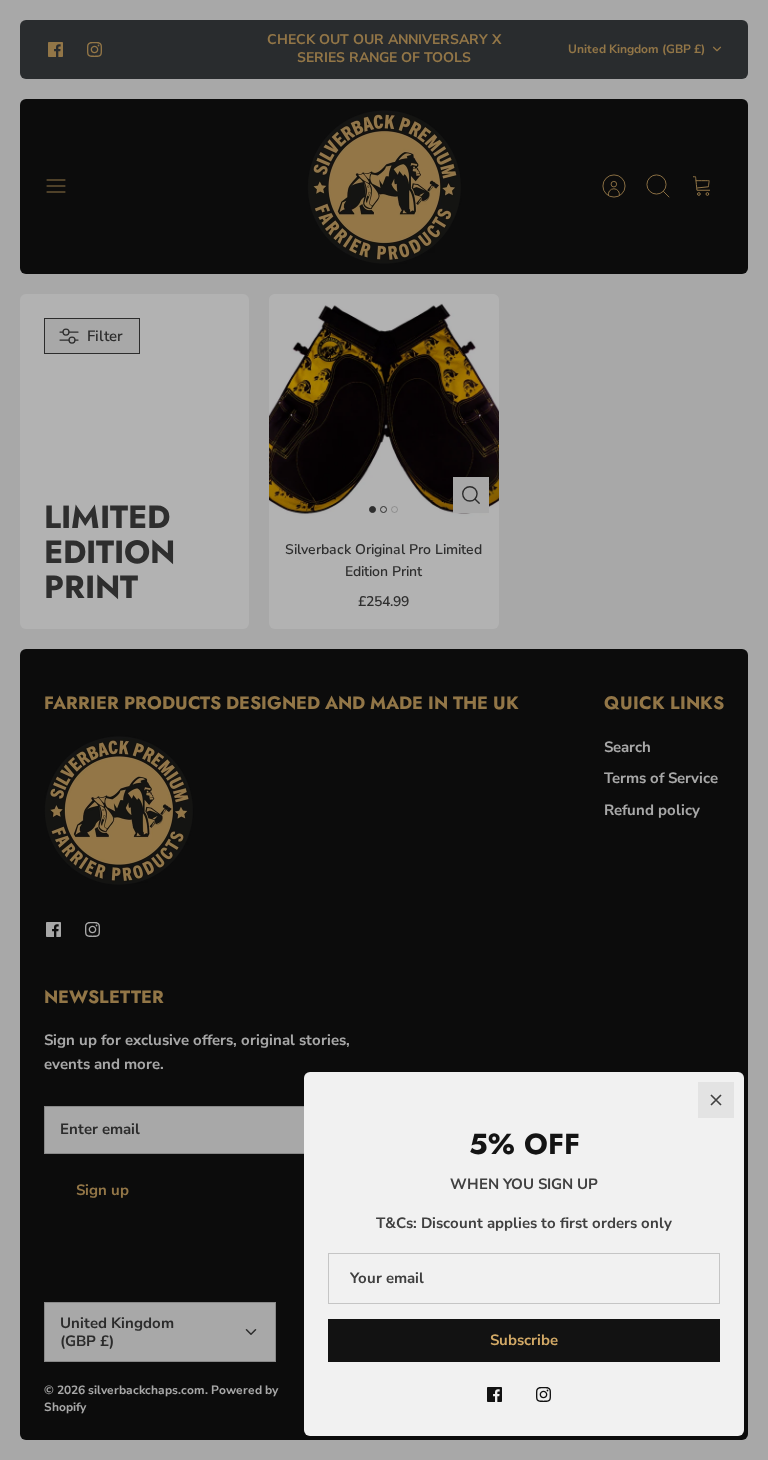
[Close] (716, 1100)
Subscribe (524, 1340)
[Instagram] (543, 1394)
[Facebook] (494, 1394)
